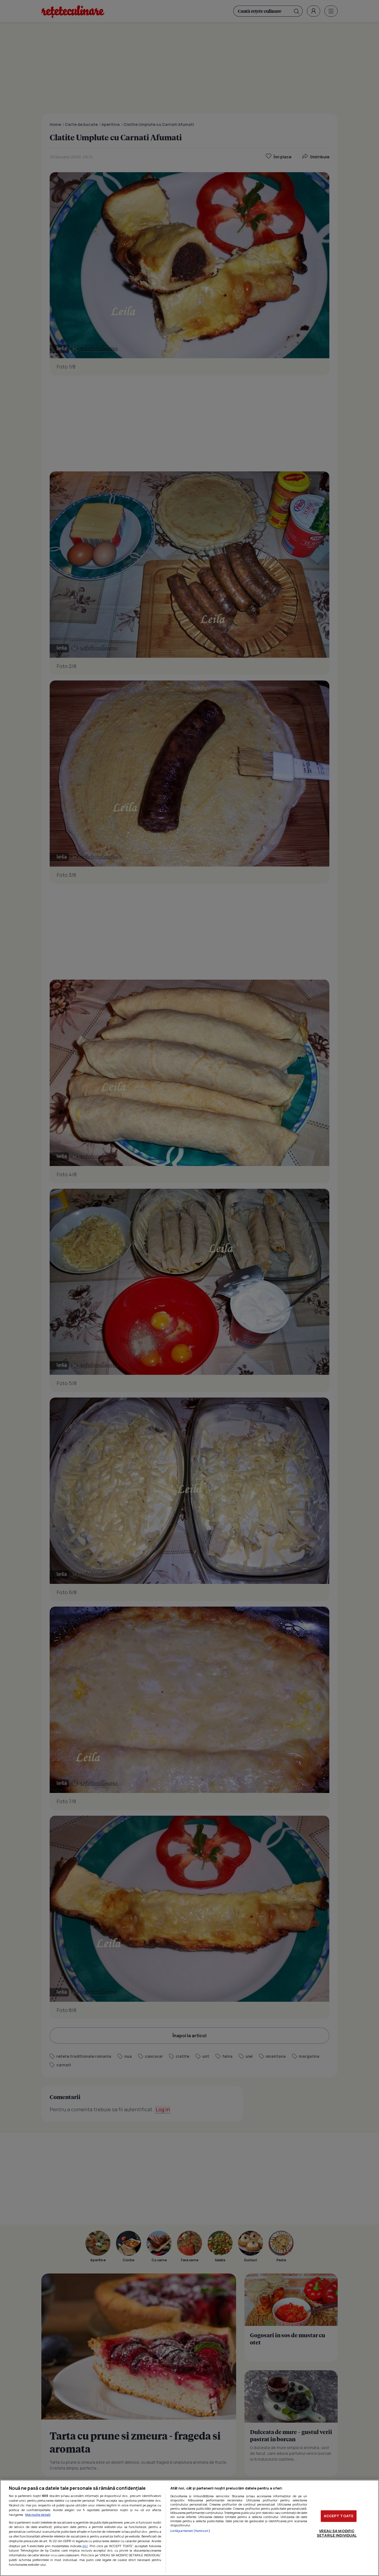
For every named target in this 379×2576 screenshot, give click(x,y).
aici (85, 2546)
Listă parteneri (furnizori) (190, 2531)
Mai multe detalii (38, 2515)
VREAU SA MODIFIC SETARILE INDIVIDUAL (337, 2533)
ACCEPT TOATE (339, 2516)
